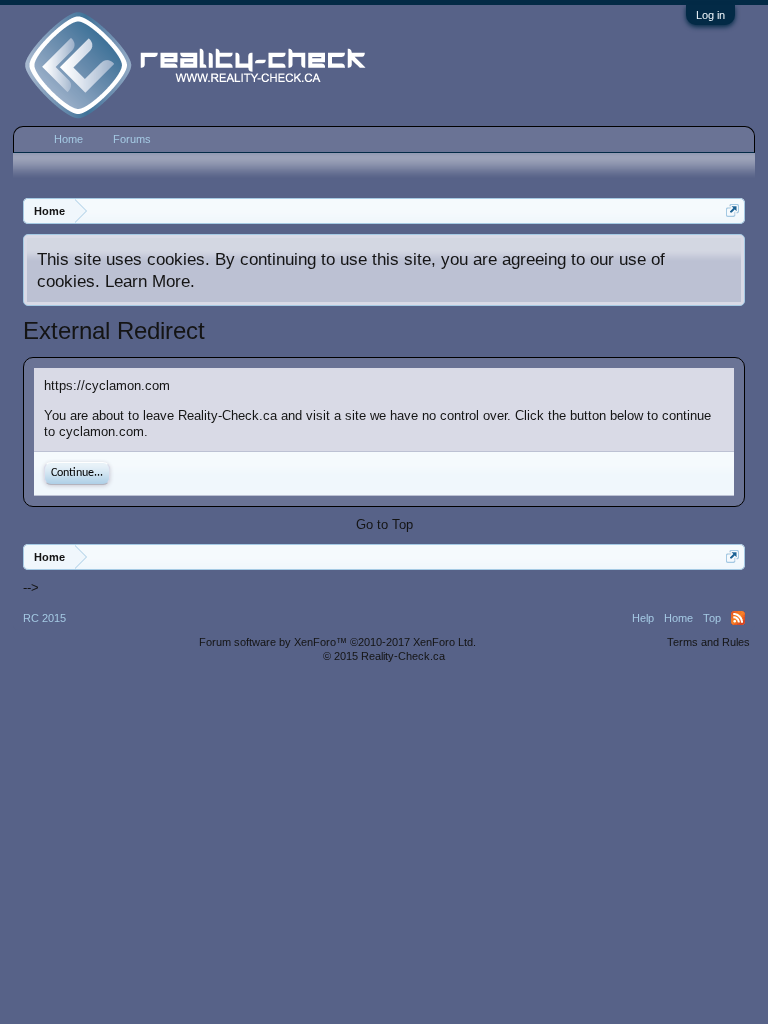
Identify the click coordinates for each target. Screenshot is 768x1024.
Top (712, 618)
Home (68, 139)
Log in (710, 15)
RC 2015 (44, 618)
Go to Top (384, 524)
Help (643, 618)
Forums (132, 139)
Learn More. (150, 281)
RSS (738, 618)
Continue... (77, 473)
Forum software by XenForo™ (337, 642)
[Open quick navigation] (732, 210)
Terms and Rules (708, 642)
